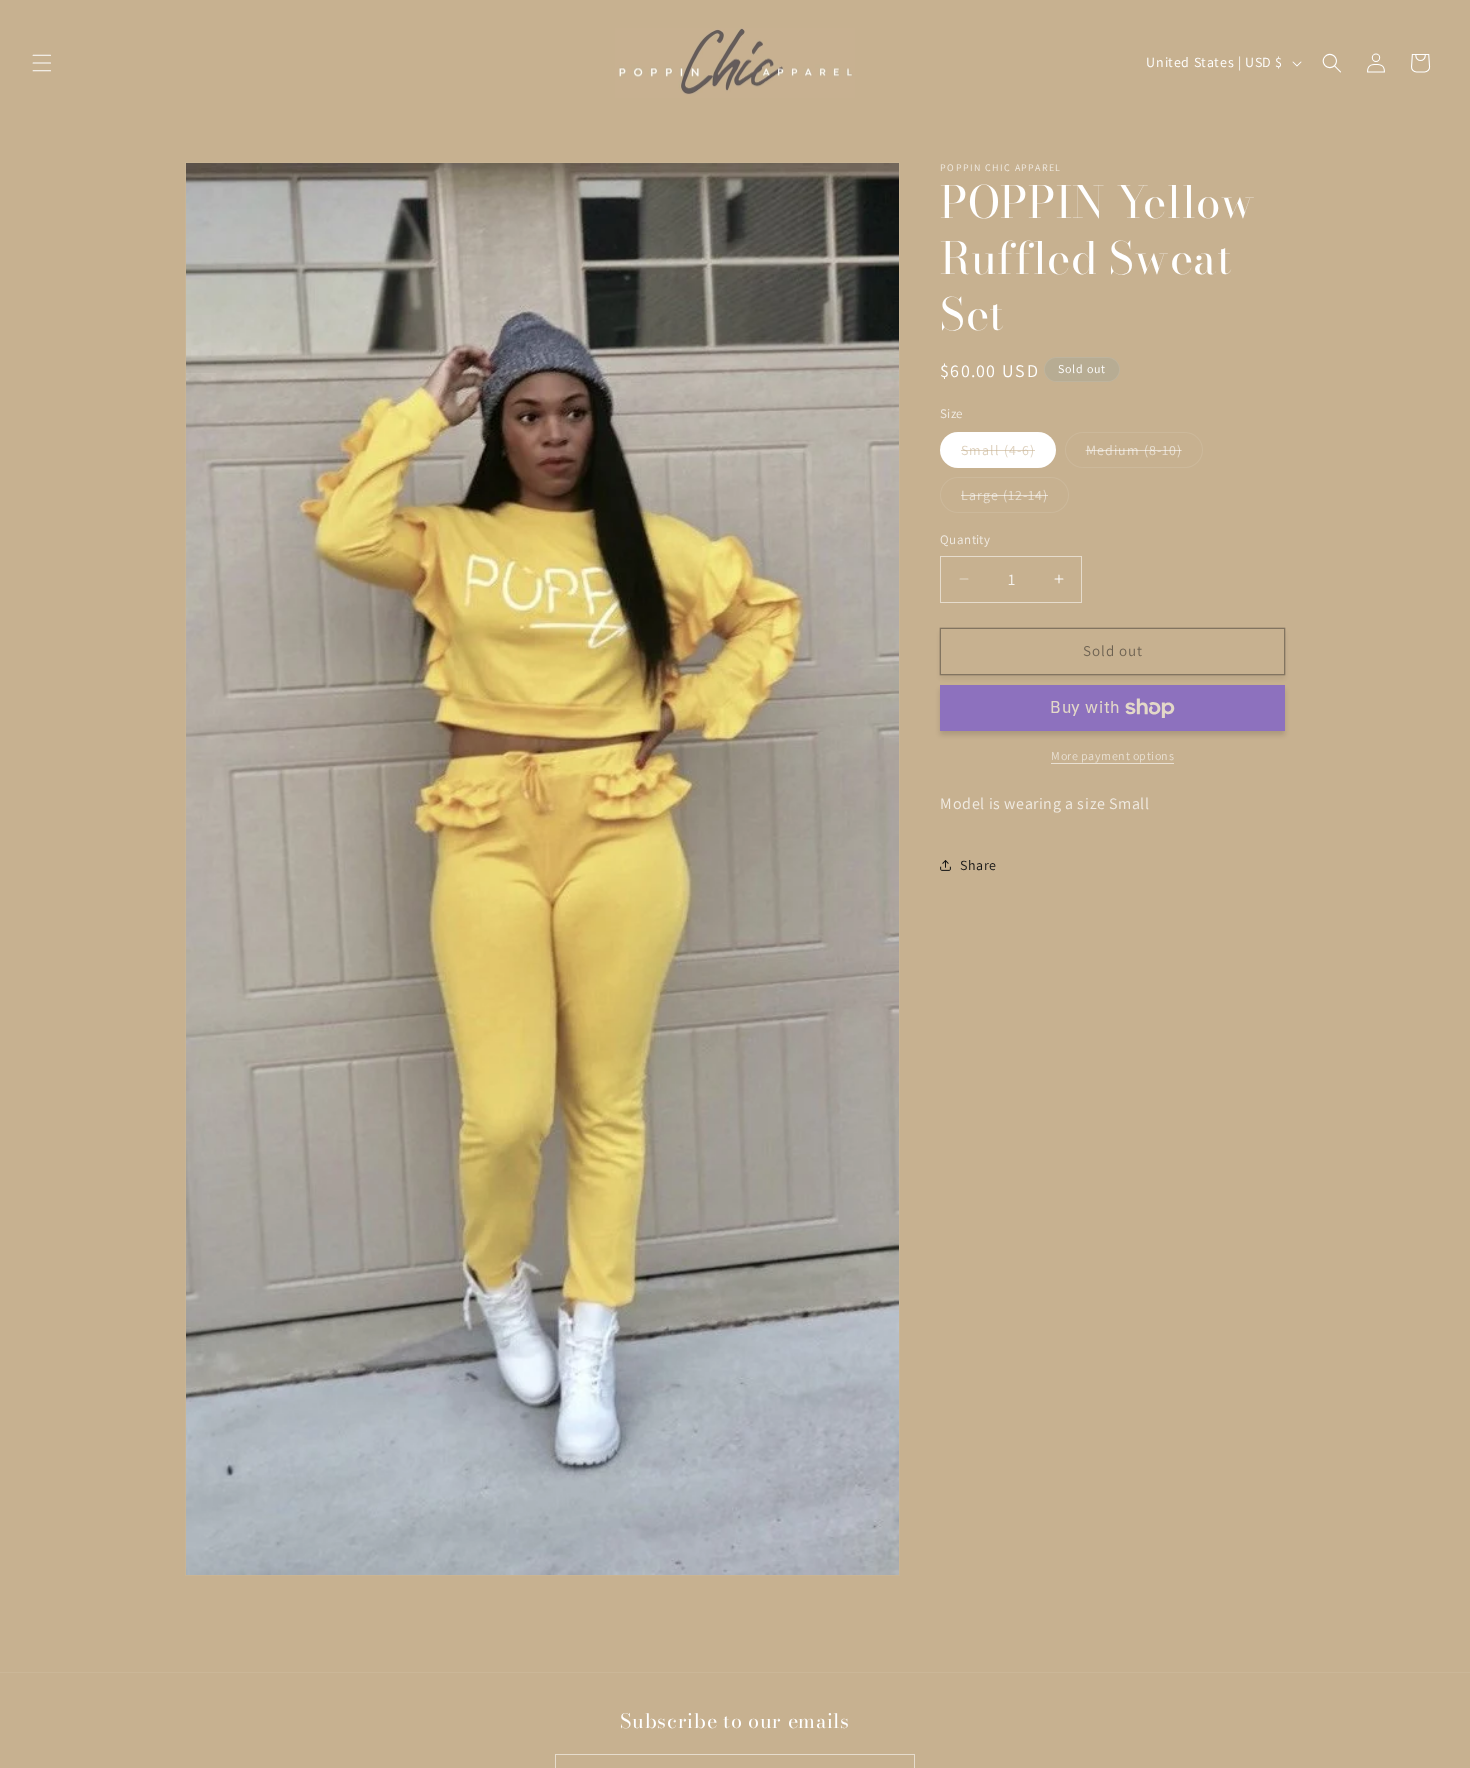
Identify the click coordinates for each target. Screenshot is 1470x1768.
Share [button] (978, 865)
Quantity (965, 539)
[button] (42, 63)
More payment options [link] (1112, 755)
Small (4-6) (1008, 454)
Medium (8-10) (1144, 454)
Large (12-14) (1015, 499)
